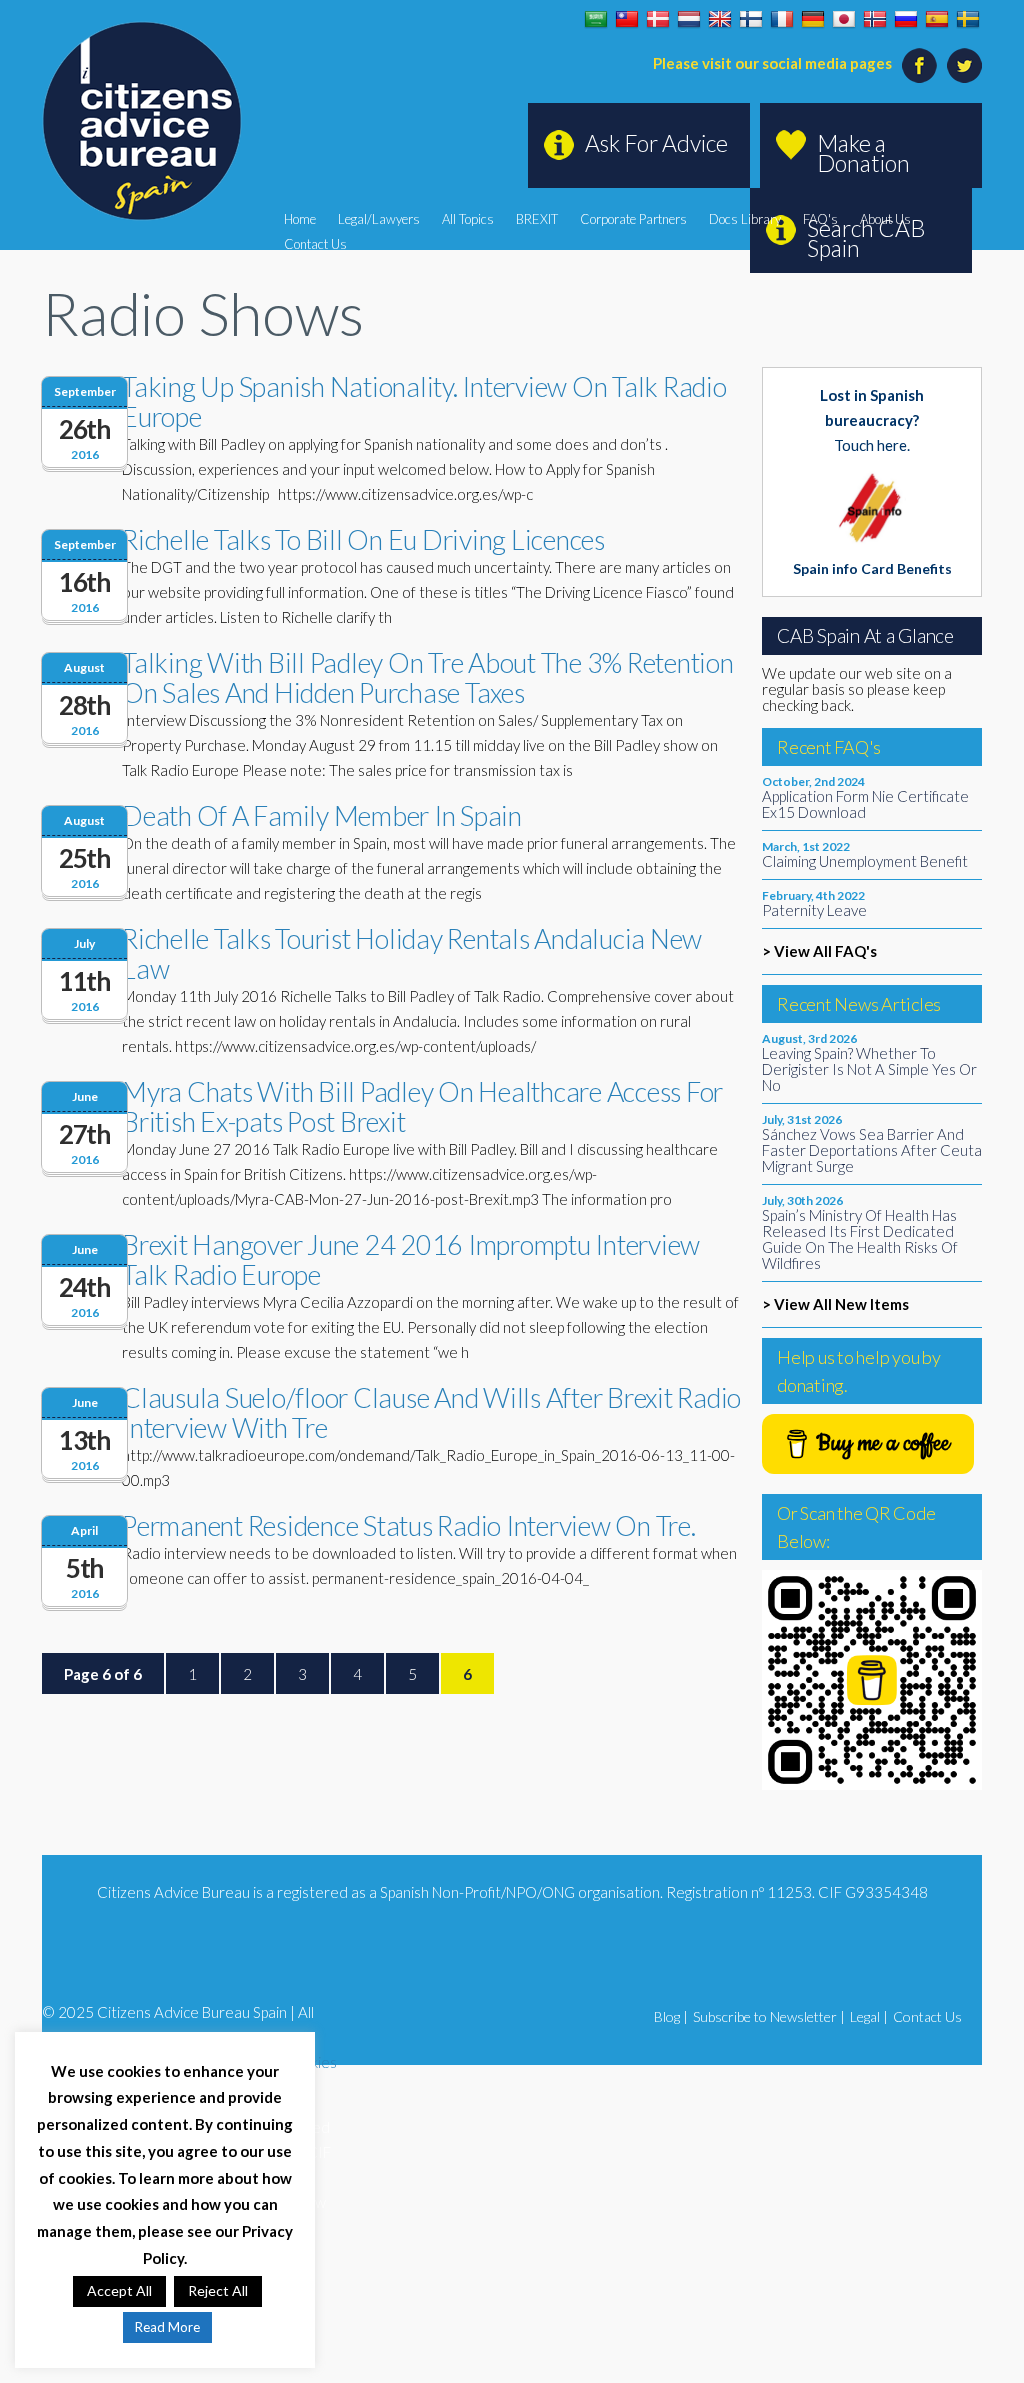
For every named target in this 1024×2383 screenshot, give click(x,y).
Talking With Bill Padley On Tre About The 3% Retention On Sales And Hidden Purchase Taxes (428, 677)
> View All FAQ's (819, 951)
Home (300, 219)
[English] (720, 20)
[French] (782, 20)
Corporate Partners (633, 219)
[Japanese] (844, 20)
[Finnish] (751, 20)
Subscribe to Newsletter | (769, 2016)
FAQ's (820, 219)
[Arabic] (596, 20)
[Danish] (658, 20)
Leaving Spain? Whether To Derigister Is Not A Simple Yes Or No (869, 1069)
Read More (167, 2327)
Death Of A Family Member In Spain (322, 815)
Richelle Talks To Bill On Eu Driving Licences (363, 539)
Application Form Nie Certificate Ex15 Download (865, 804)
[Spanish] (937, 20)
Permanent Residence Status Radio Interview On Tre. (409, 1525)
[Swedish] (968, 20)
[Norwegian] (875, 20)
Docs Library (745, 219)
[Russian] (906, 20)
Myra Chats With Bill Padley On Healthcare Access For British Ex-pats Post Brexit (422, 1106)
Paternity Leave (814, 910)
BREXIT (537, 219)
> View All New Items (835, 1304)
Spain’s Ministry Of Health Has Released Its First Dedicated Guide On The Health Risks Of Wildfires (860, 1239)
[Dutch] (689, 20)
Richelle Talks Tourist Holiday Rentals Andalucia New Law (412, 953)
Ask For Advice (656, 143)
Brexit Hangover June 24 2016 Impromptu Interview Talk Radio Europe (411, 1259)
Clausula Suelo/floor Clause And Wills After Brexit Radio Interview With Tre (431, 1412)
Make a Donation (863, 153)
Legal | (869, 2016)
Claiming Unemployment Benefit (865, 861)
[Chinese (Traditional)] (627, 20)
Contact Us (315, 244)
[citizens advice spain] (142, 121)
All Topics (468, 219)
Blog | (671, 2016)
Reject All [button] (218, 2290)
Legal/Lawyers (379, 219)
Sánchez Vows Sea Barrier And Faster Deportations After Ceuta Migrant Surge (872, 1150)
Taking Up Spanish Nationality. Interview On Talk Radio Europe (424, 401)
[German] (813, 20)
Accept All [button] (119, 2290)
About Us (885, 219)
